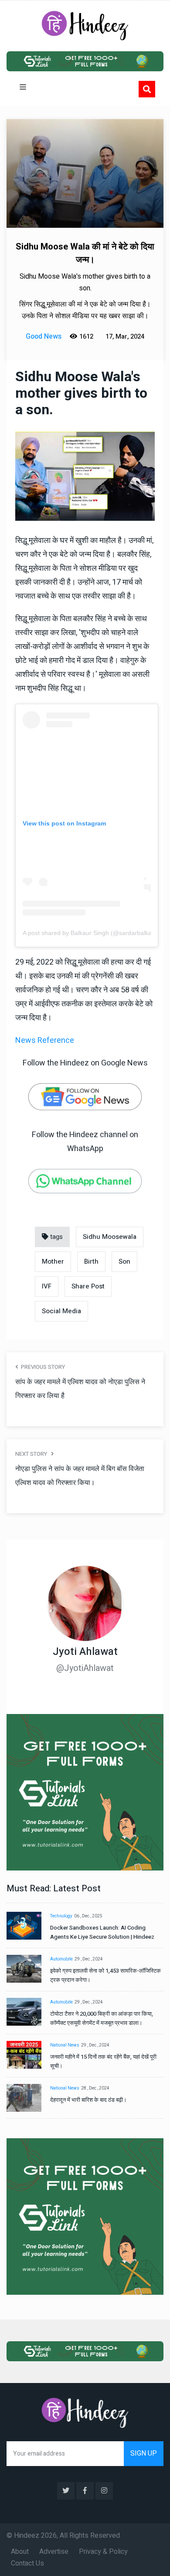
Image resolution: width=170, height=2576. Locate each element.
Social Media (61, 1311)
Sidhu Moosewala (110, 1237)
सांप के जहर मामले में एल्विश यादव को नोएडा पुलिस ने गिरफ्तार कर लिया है (80, 1389)
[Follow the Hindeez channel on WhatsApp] (85, 1181)
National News (65, 2045)
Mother (53, 1261)
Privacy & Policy (103, 2552)
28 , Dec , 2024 (95, 2088)
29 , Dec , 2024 (89, 1959)
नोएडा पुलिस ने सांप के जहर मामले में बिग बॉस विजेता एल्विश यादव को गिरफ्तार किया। (80, 1476)
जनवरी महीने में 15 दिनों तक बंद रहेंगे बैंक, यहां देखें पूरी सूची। (103, 2061)
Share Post (88, 1286)
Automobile (61, 1959)
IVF (47, 1286)
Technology (61, 1916)
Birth (91, 1261)
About (20, 2552)
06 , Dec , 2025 (88, 1916)
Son (124, 1261)
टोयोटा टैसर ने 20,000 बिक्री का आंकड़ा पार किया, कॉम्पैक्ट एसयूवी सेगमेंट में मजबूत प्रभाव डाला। (102, 2018)
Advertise (54, 2552)
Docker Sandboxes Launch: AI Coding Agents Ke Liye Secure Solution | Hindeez (102, 1932)
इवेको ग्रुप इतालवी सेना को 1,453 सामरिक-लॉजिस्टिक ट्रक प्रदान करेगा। (105, 1975)
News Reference (45, 1040)
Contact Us (27, 2563)
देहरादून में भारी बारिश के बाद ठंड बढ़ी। (88, 2100)
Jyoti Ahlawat (85, 1652)
